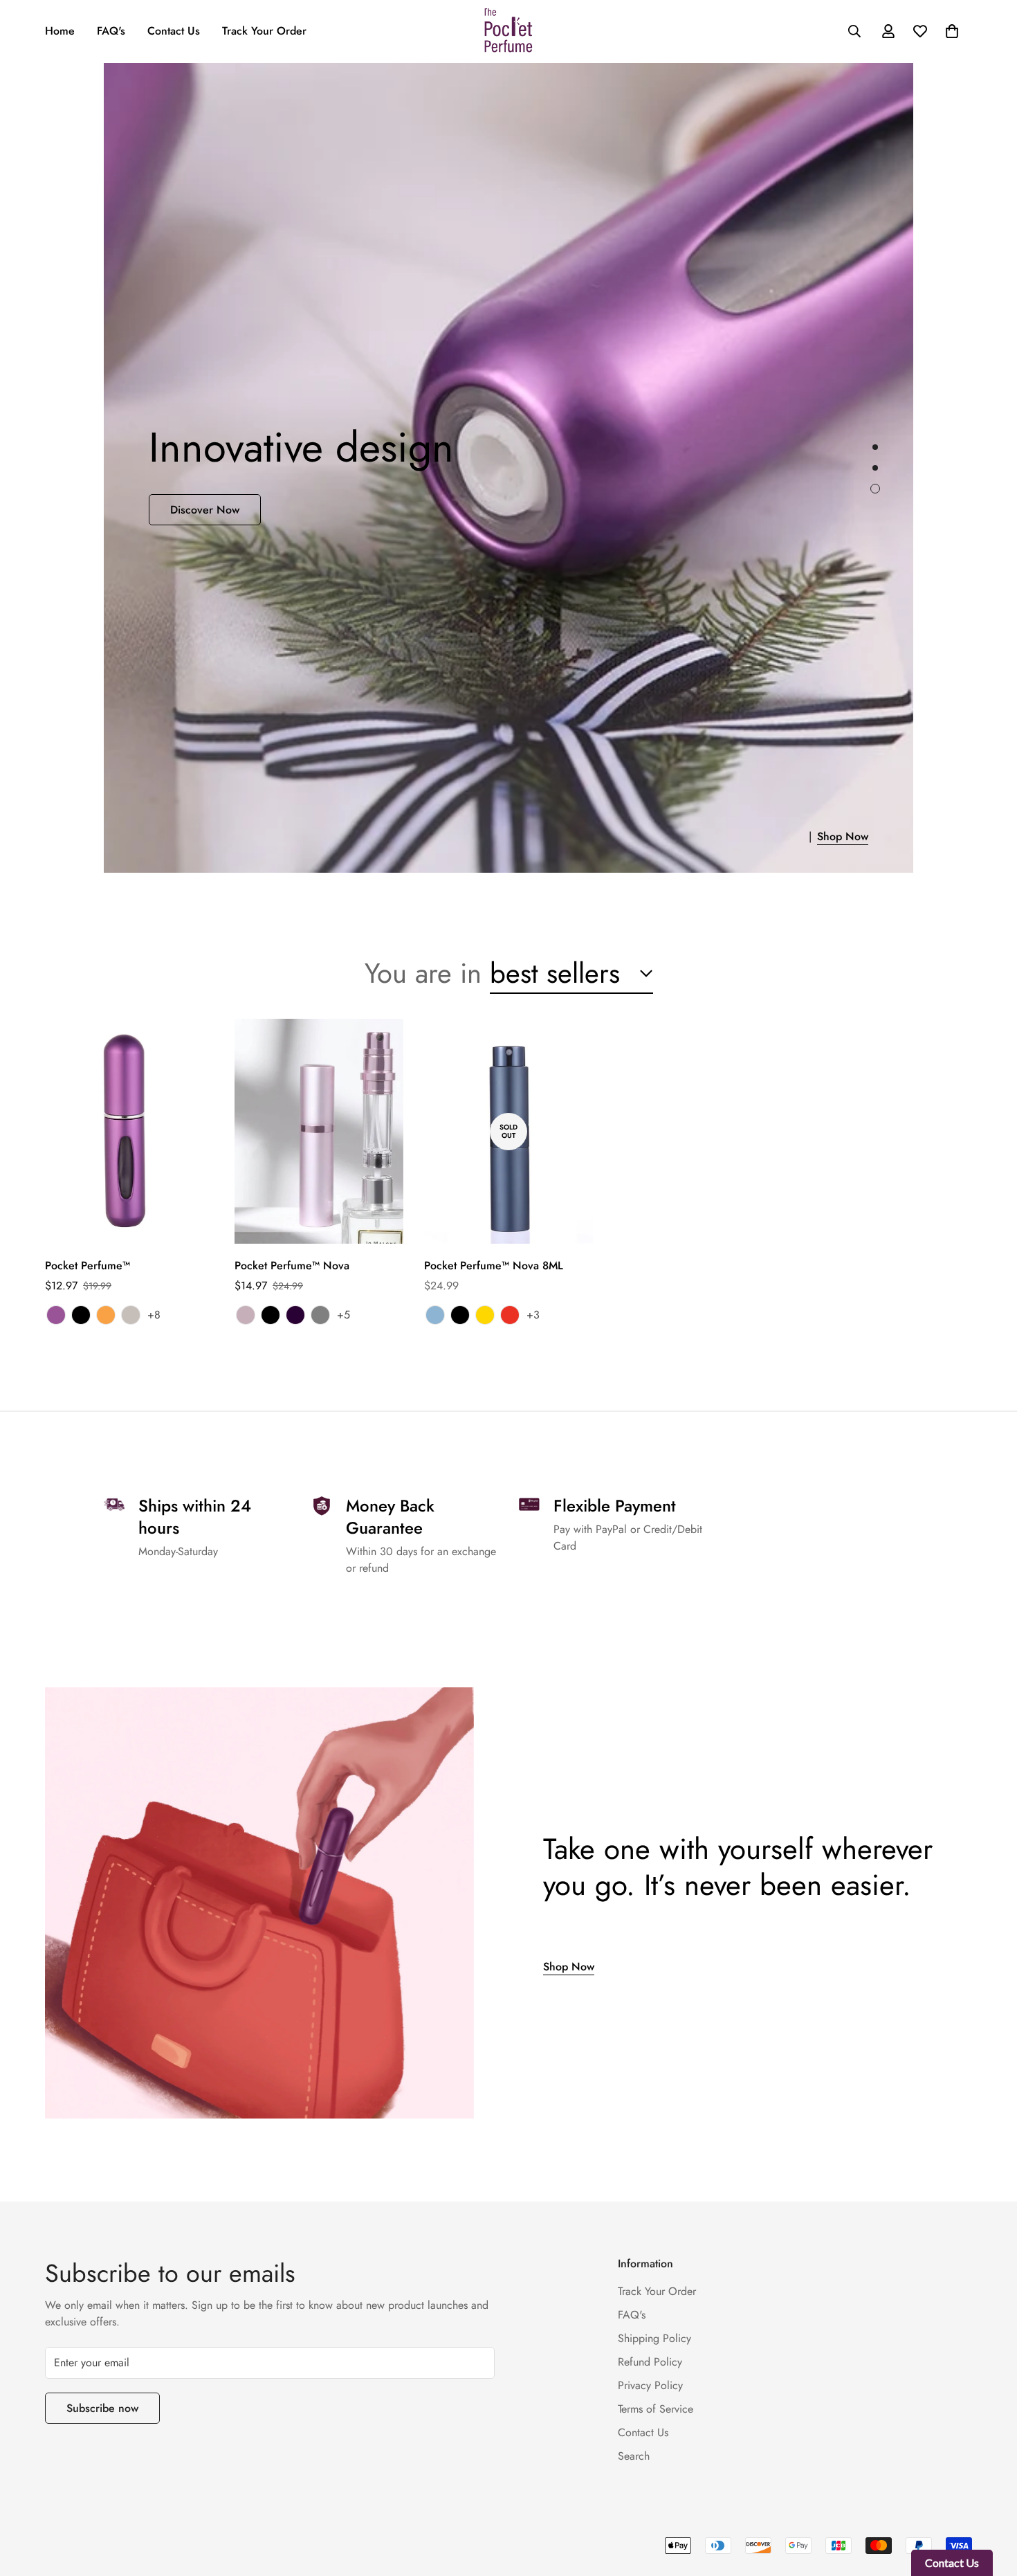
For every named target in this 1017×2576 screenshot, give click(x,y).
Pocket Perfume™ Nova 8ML (494, 1266)
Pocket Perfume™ (88, 1266)
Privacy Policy (650, 2385)
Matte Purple (56, 1315)
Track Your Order (264, 31)
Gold (485, 1315)
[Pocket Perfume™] (129, 1131)
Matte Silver (131, 1315)
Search (634, 2456)
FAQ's (111, 31)
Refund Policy (650, 2362)
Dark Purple (295, 1315)
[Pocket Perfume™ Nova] (319, 1131)
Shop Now (815, 836)
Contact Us (174, 31)
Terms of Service (656, 2409)
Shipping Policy (654, 2338)
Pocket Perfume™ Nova (292, 1266)
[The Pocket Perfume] (508, 31)
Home (60, 31)
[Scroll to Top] (990, 2501)
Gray (320, 1315)
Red (510, 1315)
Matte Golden (106, 1315)
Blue (435, 1315)
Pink (246, 1315)
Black (81, 1315)
